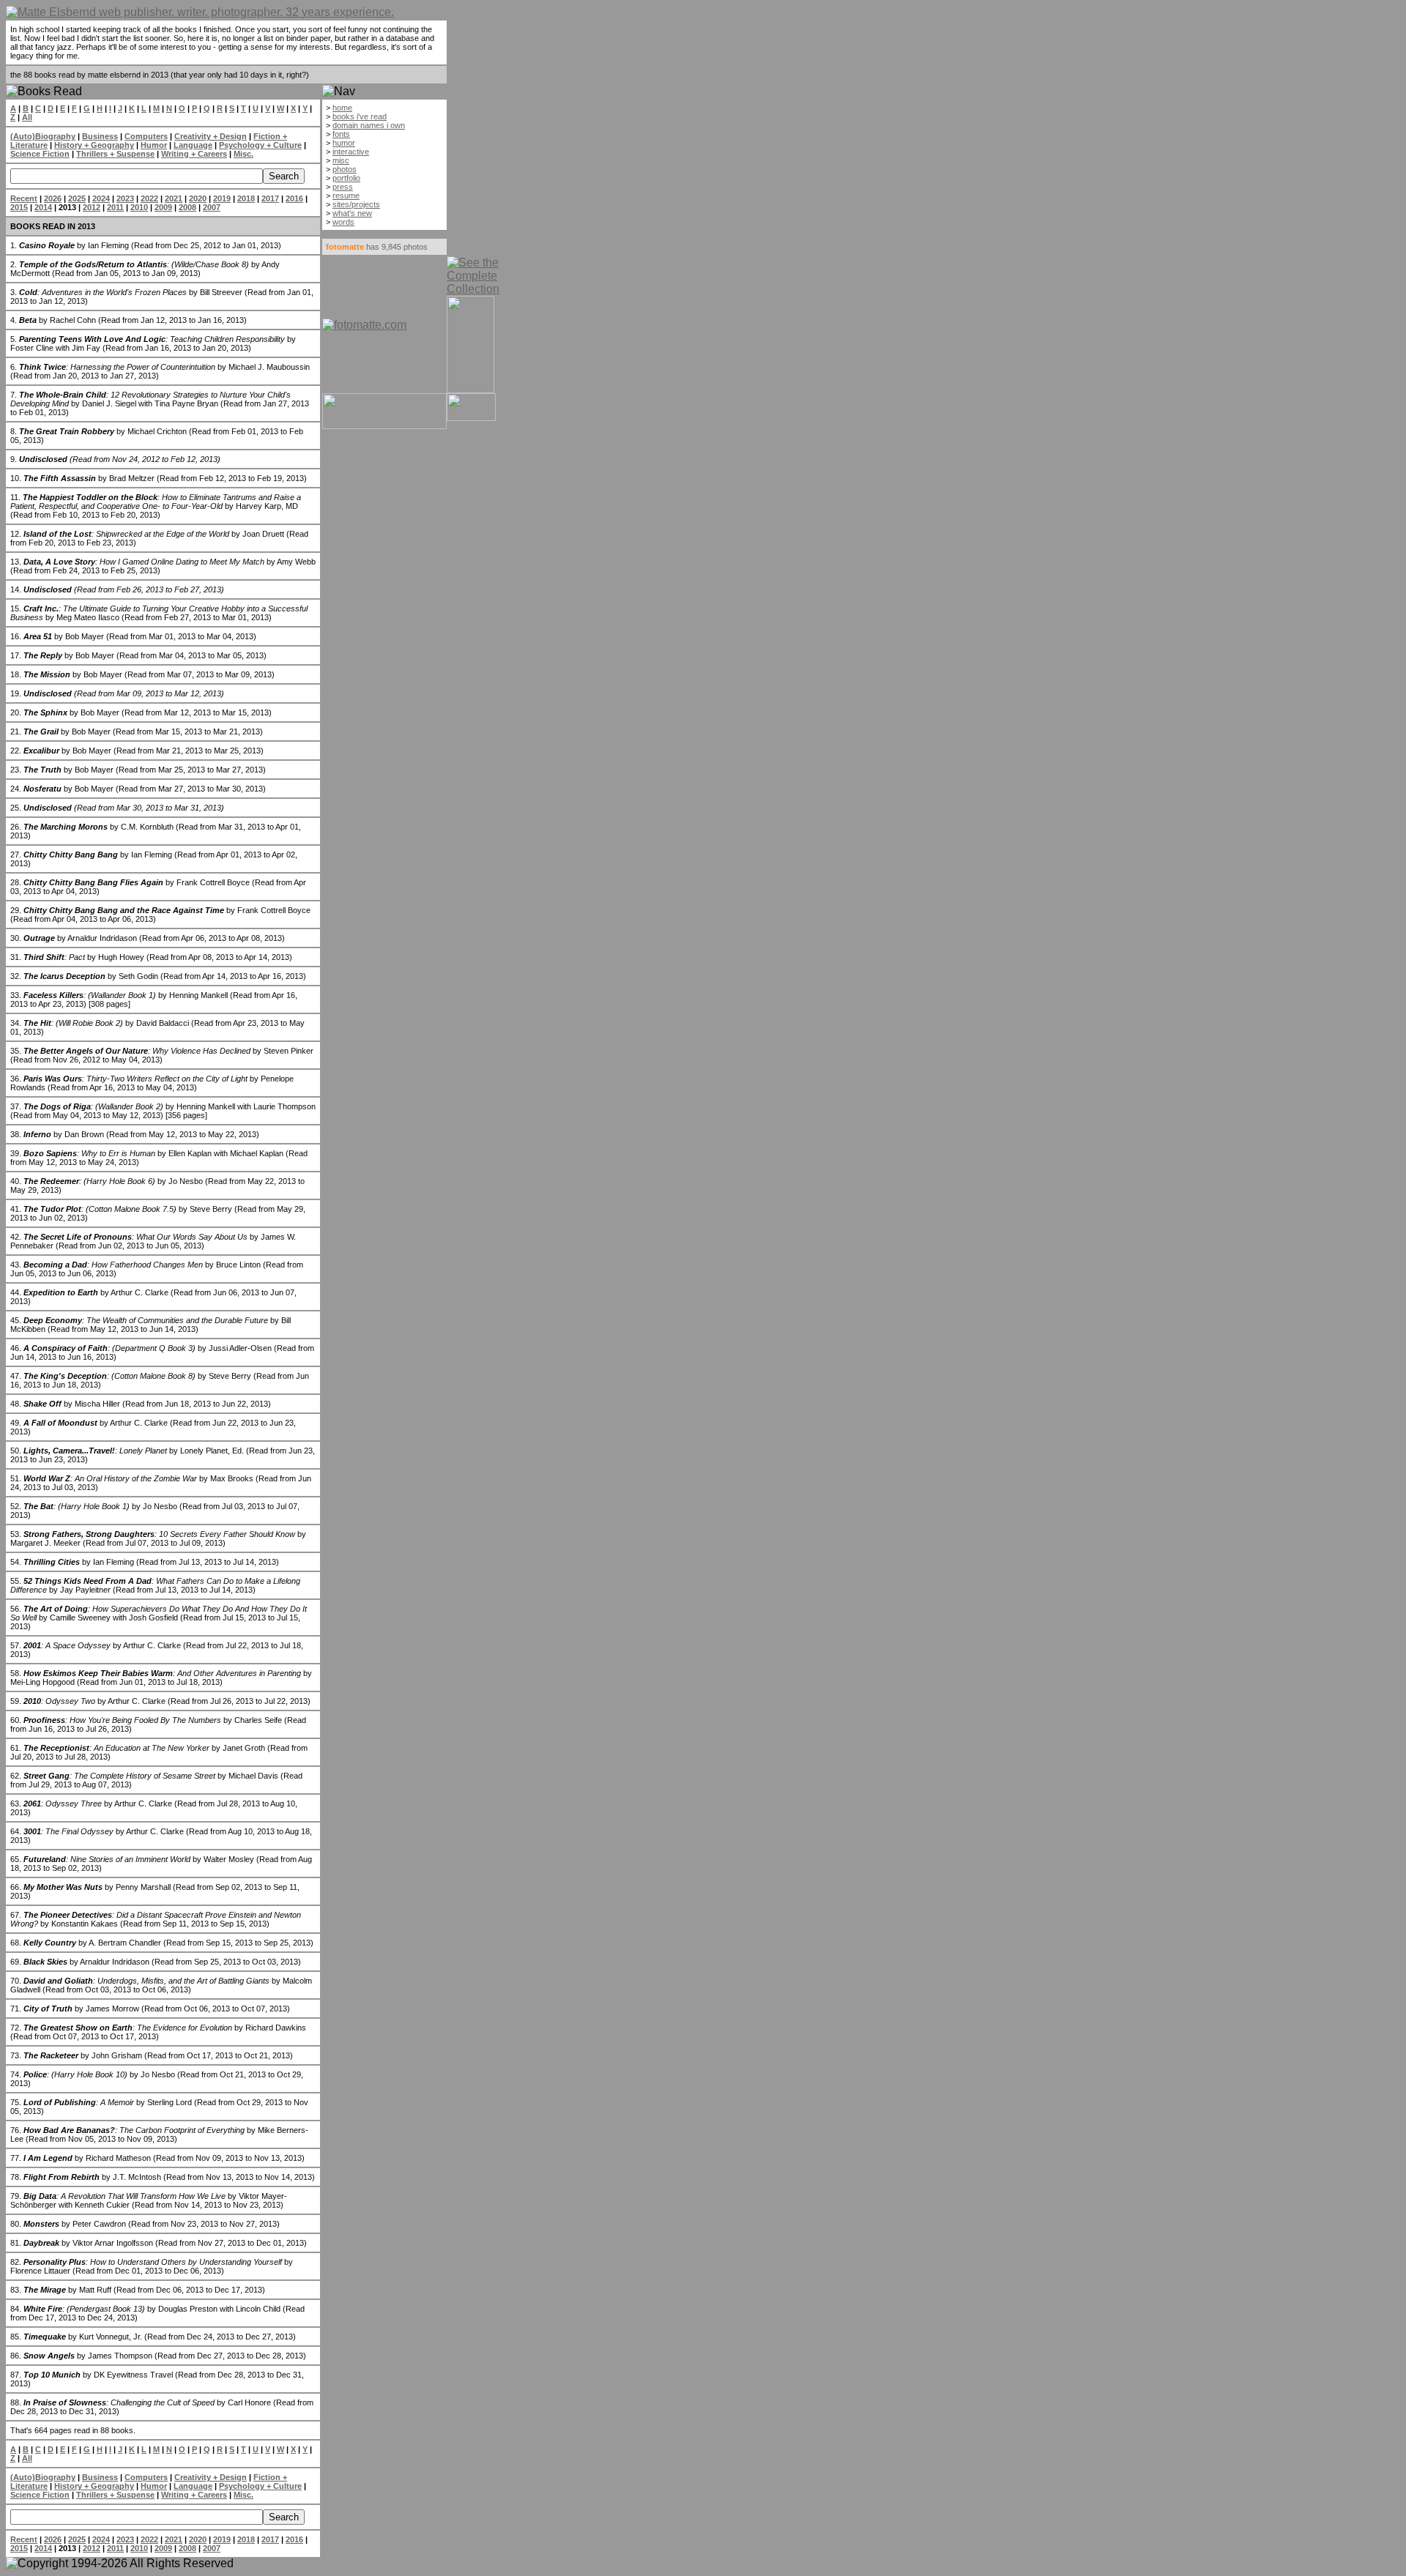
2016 (294, 198)
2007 (212, 207)
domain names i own (369, 125)
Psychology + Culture (260, 145)
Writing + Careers (194, 154)
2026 (53, 198)
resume (346, 196)
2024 (101, 198)
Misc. (243, 154)
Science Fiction (40, 154)
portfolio (346, 178)
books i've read (360, 116)
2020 (198, 198)
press (343, 187)
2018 (246, 198)
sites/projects (356, 204)
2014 (43, 207)
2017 (270, 198)
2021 (174, 198)
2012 (92, 207)
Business (100, 136)
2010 (139, 207)
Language (193, 145)
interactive (351, 152)
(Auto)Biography (43, 136)
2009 (163, 207)
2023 (125, 198)
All (27, 117)
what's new (352, 213)
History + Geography (94, 145)
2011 (115, 207)
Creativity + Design (211, 136)
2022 (149, 198)
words (343, 222)
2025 (77, 198)
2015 (19, 207)
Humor (154, 145)
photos (345, 169)
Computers (146, 136)
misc (341, 160)
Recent (24, 198)
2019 (222, 198)
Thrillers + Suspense (115, 154)
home (342, 108)
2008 (187, 207)
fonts (341, 134)
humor (344, 143)
